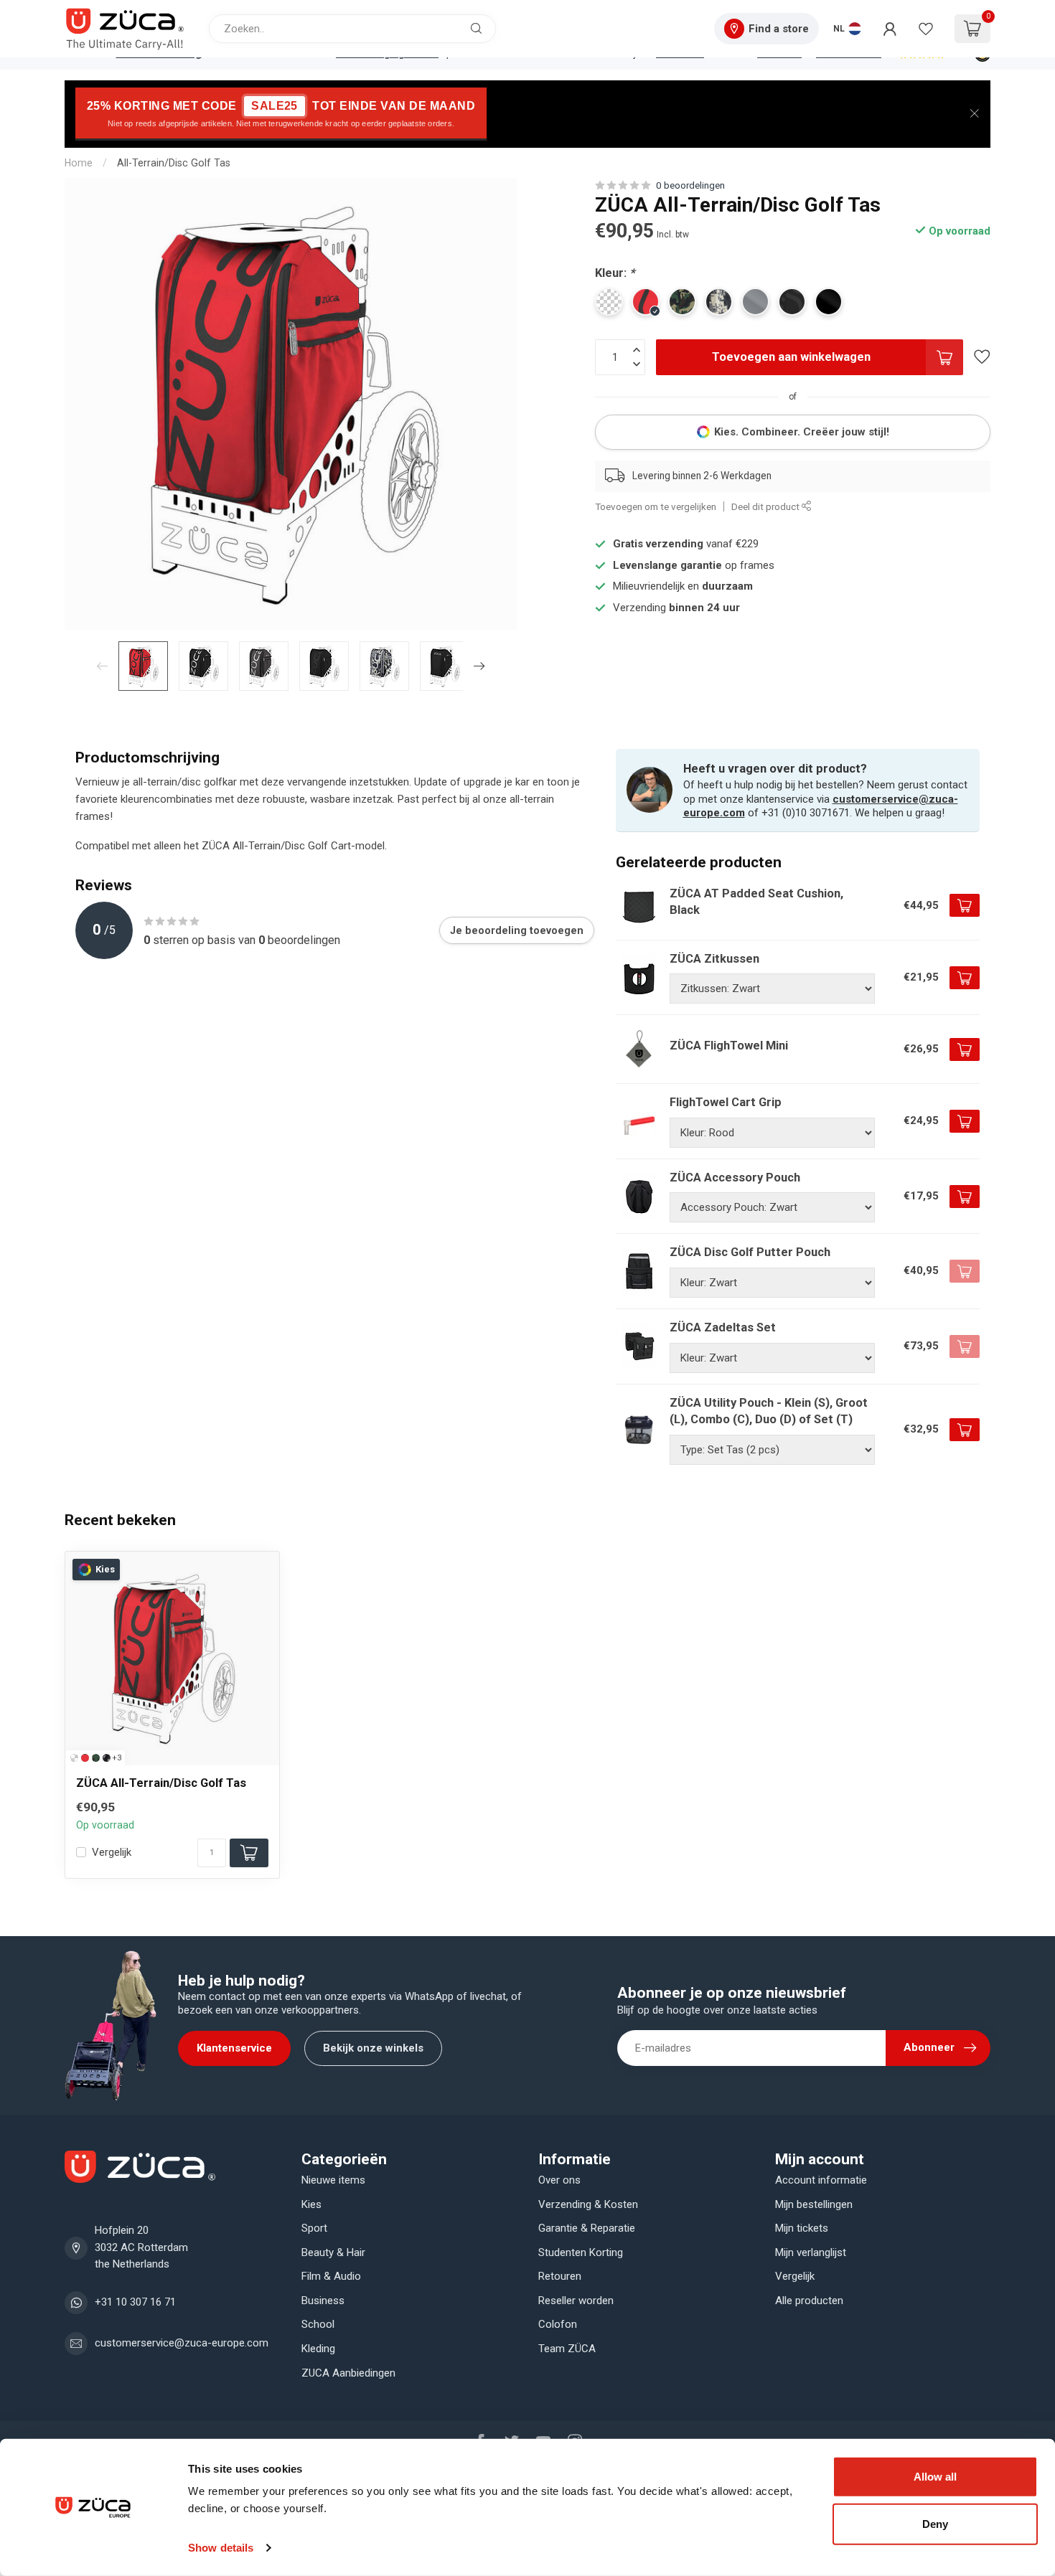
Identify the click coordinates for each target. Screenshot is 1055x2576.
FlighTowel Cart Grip (726, 1102)
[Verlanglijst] (926, 29)
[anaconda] (107, 1758)
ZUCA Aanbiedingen (348, 2373)
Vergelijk (112, 1853)
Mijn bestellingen (814, 2204)
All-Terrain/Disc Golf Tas (174, 163)
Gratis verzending (658, 544)
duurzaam (727, 586)
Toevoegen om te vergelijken (656, 506)
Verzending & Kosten (588, 2204)
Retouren (560, 2276)
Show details (221, 2548)
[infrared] (85, 1758)
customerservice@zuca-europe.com (182, 2343)
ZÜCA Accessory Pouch (735, 1178)
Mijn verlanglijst (811, 2252)
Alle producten (809, 2301)
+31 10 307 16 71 (135, 2302)
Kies (311, 2204)
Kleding (318, 2349)
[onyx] (74, 1758)
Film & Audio (331, 2276)
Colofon (558, 2324)
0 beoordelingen (690, 185)
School (318, 2324)
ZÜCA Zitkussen (714, 959)
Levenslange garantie (667, 565)
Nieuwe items (333, 2180)
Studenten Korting (581, 2252)
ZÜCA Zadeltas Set (723, 1327)
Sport (314, 2228)
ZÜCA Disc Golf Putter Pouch (750, 1252)
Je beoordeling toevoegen (517, 930)
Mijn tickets (802, 2228)
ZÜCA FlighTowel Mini (729, 1046)
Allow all (935, 2477)
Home (79, 163)
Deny (935, 2523)
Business (323, 2301)
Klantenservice (234, 2048)
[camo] (96, 1758)
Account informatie (821, 2180)
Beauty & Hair (333, 2252)
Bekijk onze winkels (373, 2048)
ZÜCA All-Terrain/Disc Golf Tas (161, 1783)
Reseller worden (576, 2301)
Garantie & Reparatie (587, 2228)
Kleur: (615, 273)
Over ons (559, 2180)
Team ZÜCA (567, 2349)
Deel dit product (766, 506)
